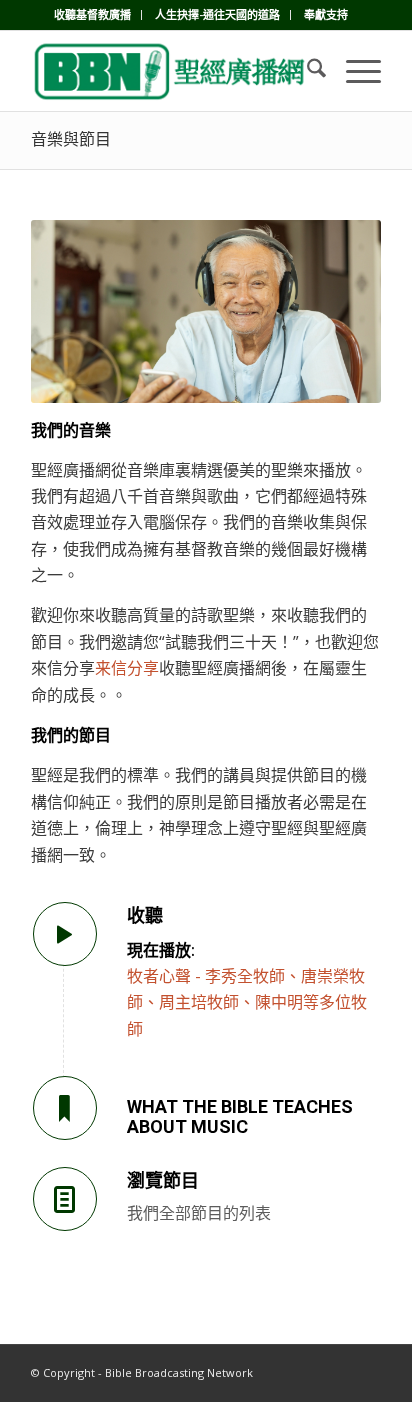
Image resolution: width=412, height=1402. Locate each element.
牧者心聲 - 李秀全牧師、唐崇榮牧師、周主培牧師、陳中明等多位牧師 (247, 1002)
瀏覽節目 (163, 1180)
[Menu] (353, 71)
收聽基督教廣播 (92, 14)
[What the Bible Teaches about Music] (65, 1108)
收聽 (145, 915)
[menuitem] (93, 15)
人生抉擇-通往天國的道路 (217, 14)
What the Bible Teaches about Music (240, 1116)
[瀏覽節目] (65, 1199)
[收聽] (65, 934)
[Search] (306, 71)
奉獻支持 (326, 14)
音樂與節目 (71, 139)
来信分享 (127, 668)
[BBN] (171, 71)
